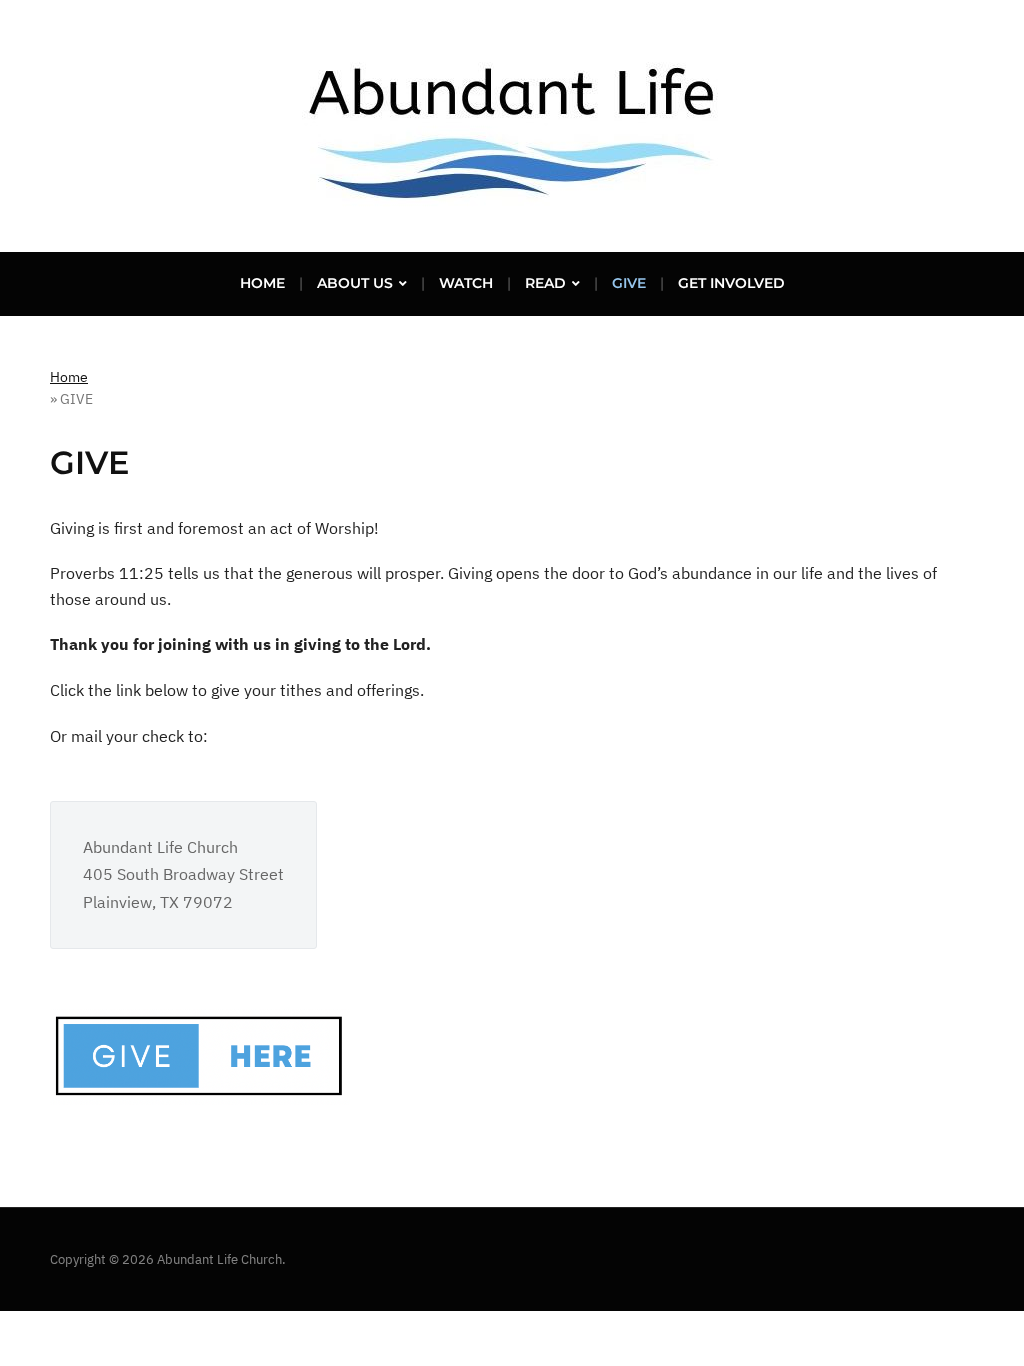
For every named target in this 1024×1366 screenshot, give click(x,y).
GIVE (629, 283)
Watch (466, 283)
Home (262, 283)
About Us (355, 283)
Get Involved (731, 283)
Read (545, 283)
